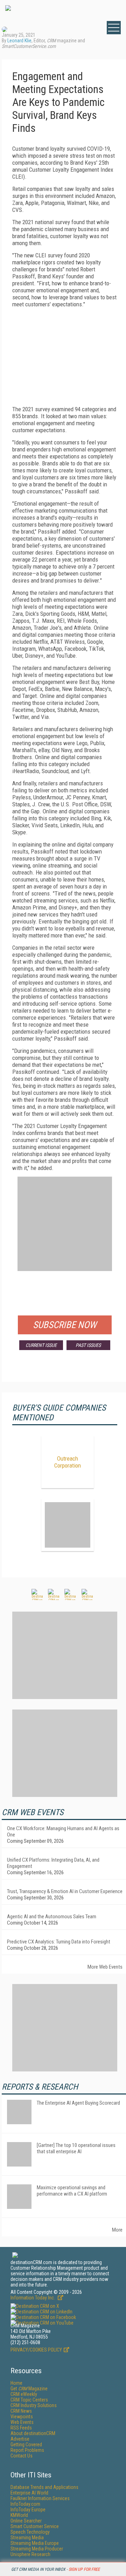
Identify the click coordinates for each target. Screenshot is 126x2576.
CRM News (21, 2411)
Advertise (20, 2439)
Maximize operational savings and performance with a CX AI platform (72, 2191)
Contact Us (22, 2456)
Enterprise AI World (29, 2493)
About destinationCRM (33, 2433)
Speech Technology (30, 2532)
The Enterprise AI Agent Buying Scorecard (78, 2103)
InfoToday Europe (28, 2510)
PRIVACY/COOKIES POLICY (36, 2350)
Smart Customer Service (35, 2526)
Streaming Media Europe (35, 2543)
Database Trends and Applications (44, 2487)
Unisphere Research (30, 2554)
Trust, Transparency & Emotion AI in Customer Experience (65, 1891)
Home (16, 2383)
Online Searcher (26, 2521)
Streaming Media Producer (37, 2549)
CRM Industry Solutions (34, 2405)
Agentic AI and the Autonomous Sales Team (52, 1917)
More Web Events (105, 1967)
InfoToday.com (25, 2504)
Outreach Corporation (68, 1462)
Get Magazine (29, 2389)
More (117, 2230)
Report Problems (27, 2450)
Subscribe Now (65, 1325)
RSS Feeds (21, 2428)
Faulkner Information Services (40, 2498)
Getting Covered (26, 2445)
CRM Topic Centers (29, 2400)
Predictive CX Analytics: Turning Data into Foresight (59, 1942)
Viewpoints (22, 2417)
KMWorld (19, 2515)
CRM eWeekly (24, 2394)
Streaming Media (27, 2538)
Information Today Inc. (33, 2298)
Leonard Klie (19, 41)
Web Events (22, 2422)
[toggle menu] (114, 28)
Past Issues (88, 1345)
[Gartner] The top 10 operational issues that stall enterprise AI (76, 2148)
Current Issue (41, 1345)
